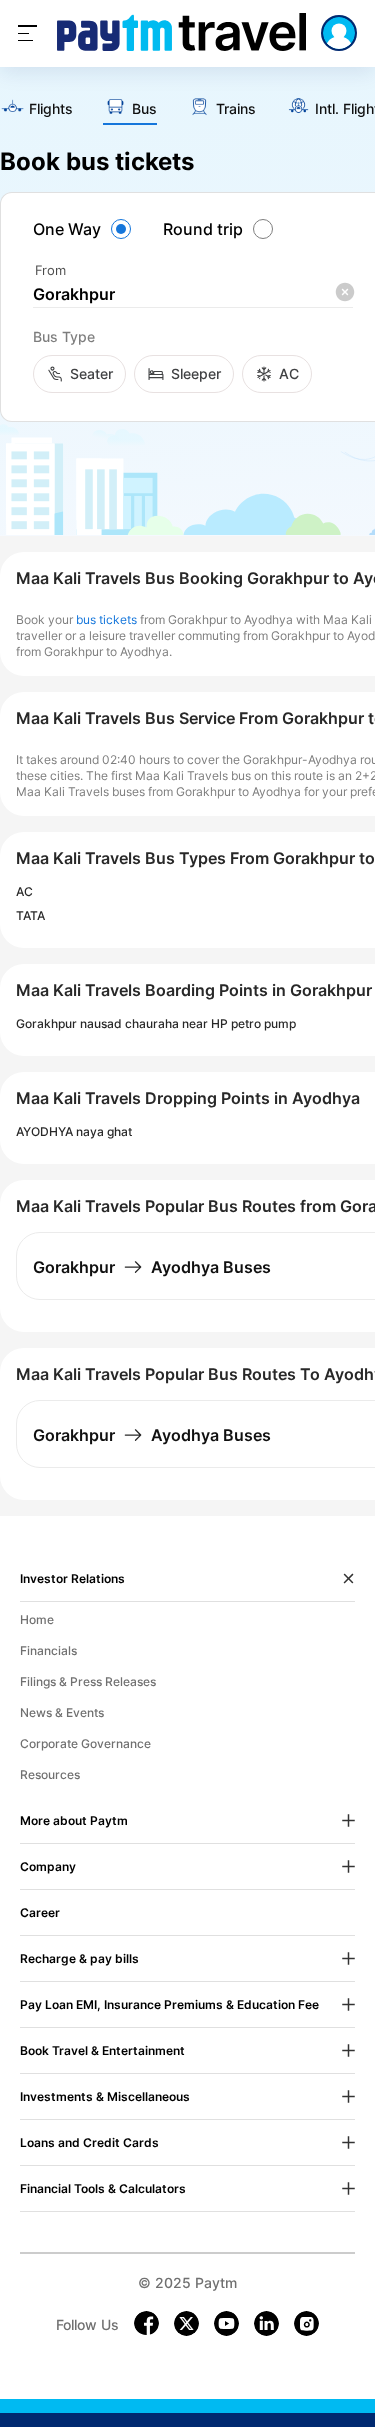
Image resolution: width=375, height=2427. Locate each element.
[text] (36, 109)
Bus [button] (144, 109)
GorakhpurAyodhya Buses (152, 1267)
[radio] (85, 229)
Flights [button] (51, 109)
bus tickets (106, 619)
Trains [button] (236, 109)
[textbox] (193, 294)
